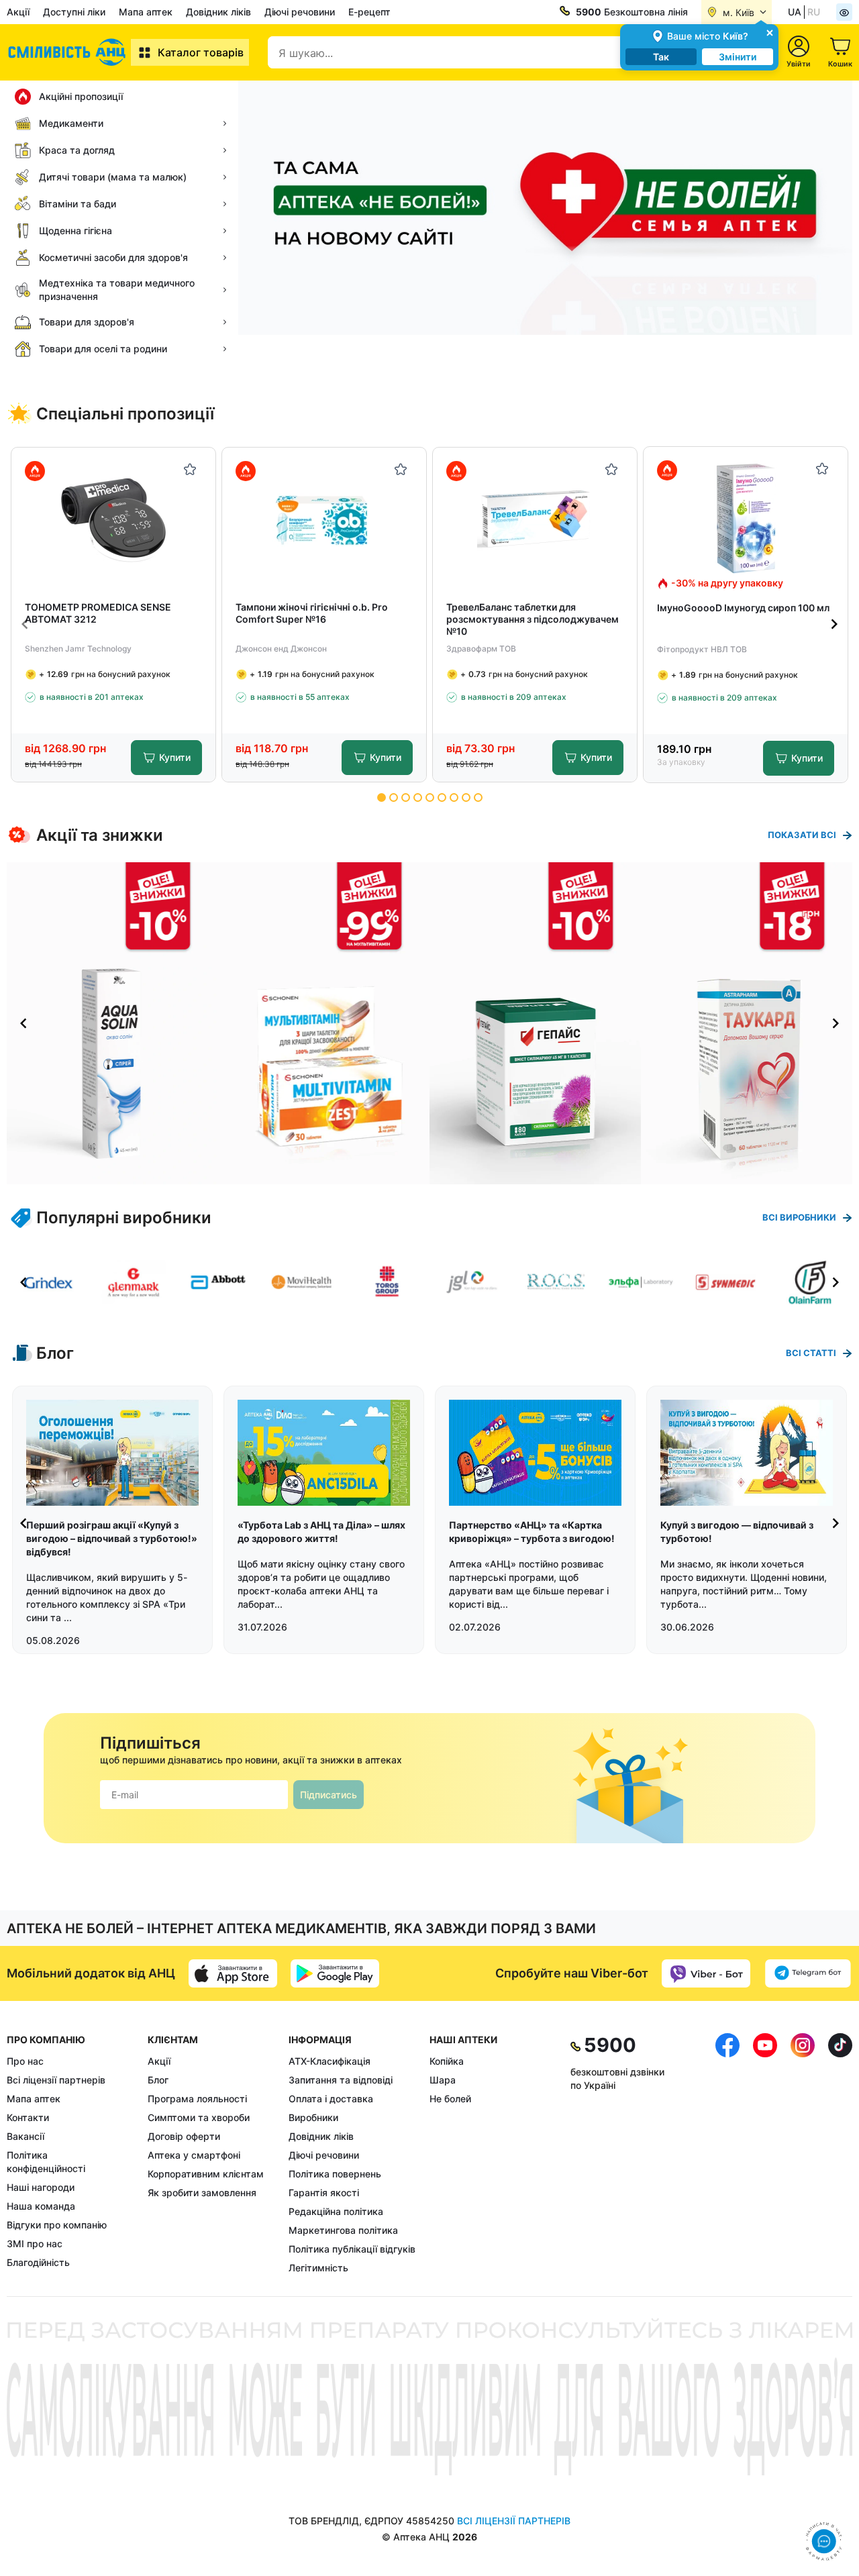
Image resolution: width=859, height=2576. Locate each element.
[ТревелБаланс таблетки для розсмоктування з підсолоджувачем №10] (535, 519)
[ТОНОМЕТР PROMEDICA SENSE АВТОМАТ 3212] (114, 519)
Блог (158, 2080)
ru (814, 12)
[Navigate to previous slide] (25, 624)
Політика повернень (335, 2174)
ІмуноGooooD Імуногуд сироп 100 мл (743, 608)
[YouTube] (765, 2154)
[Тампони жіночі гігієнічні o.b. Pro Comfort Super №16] (324, 519)
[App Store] (233, 1973)
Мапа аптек (146, 12)
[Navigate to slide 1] (382, 797)
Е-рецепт (369, 12)
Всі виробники (799, 1217)
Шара (443, 2080)
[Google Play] (335, 1973)
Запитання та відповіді (341, 2080)
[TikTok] (840, 2154)
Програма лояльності (197, 2099)
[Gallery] (429, 1023)
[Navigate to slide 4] (418, 797)
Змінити (738, 57)
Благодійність (38, 2262)
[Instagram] (803, 2154)
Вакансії (26, 2136)
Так (661, 57)
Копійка (447, 2061)
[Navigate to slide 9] (478, 797)
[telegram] (808, 1973)
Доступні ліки (74, 12)
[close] (770, 32)
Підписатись (329, 1795)
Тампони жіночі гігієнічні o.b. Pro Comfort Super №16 (312, 613)
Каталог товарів (201, 52)
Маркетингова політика (343, 2230)
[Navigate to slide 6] (442, 797)
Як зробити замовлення (202, 2193)
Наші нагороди (41, 2187)
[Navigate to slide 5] (430, 797)
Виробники (313, 2117)
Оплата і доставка (331, 2099)
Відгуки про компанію (57, 2225)
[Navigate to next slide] (834, 624)
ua (795, 12)
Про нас (25, 2061)
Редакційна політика (336, 2211)
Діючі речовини (300, 12)
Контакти (28, 2117)
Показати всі (802, 835)
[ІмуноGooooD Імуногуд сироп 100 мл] (746, 518)
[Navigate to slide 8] (466, 797)
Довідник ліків (218, 12)
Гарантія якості (324, 2193)
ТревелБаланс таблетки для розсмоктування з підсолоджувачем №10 (533, 619)
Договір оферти (184, 2136)
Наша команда (41, 2206)
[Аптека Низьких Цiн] (69, 52)
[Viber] (706, 1973)
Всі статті (811, 1353)
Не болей (450, 2099)
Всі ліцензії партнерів (56, 2080)
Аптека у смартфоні (194, 2155)
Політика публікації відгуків (352, 2249)
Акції (18, 12)
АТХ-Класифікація (330, 2061)
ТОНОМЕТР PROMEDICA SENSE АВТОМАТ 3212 (98, 613)
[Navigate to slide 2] (394, 797)
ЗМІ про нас (35, 2244)
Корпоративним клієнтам (206, 2174)
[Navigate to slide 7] (454, 797)
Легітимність (318, 2268)
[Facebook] (727, 2154)
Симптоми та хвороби (199, 2117)
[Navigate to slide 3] (406, 797)
